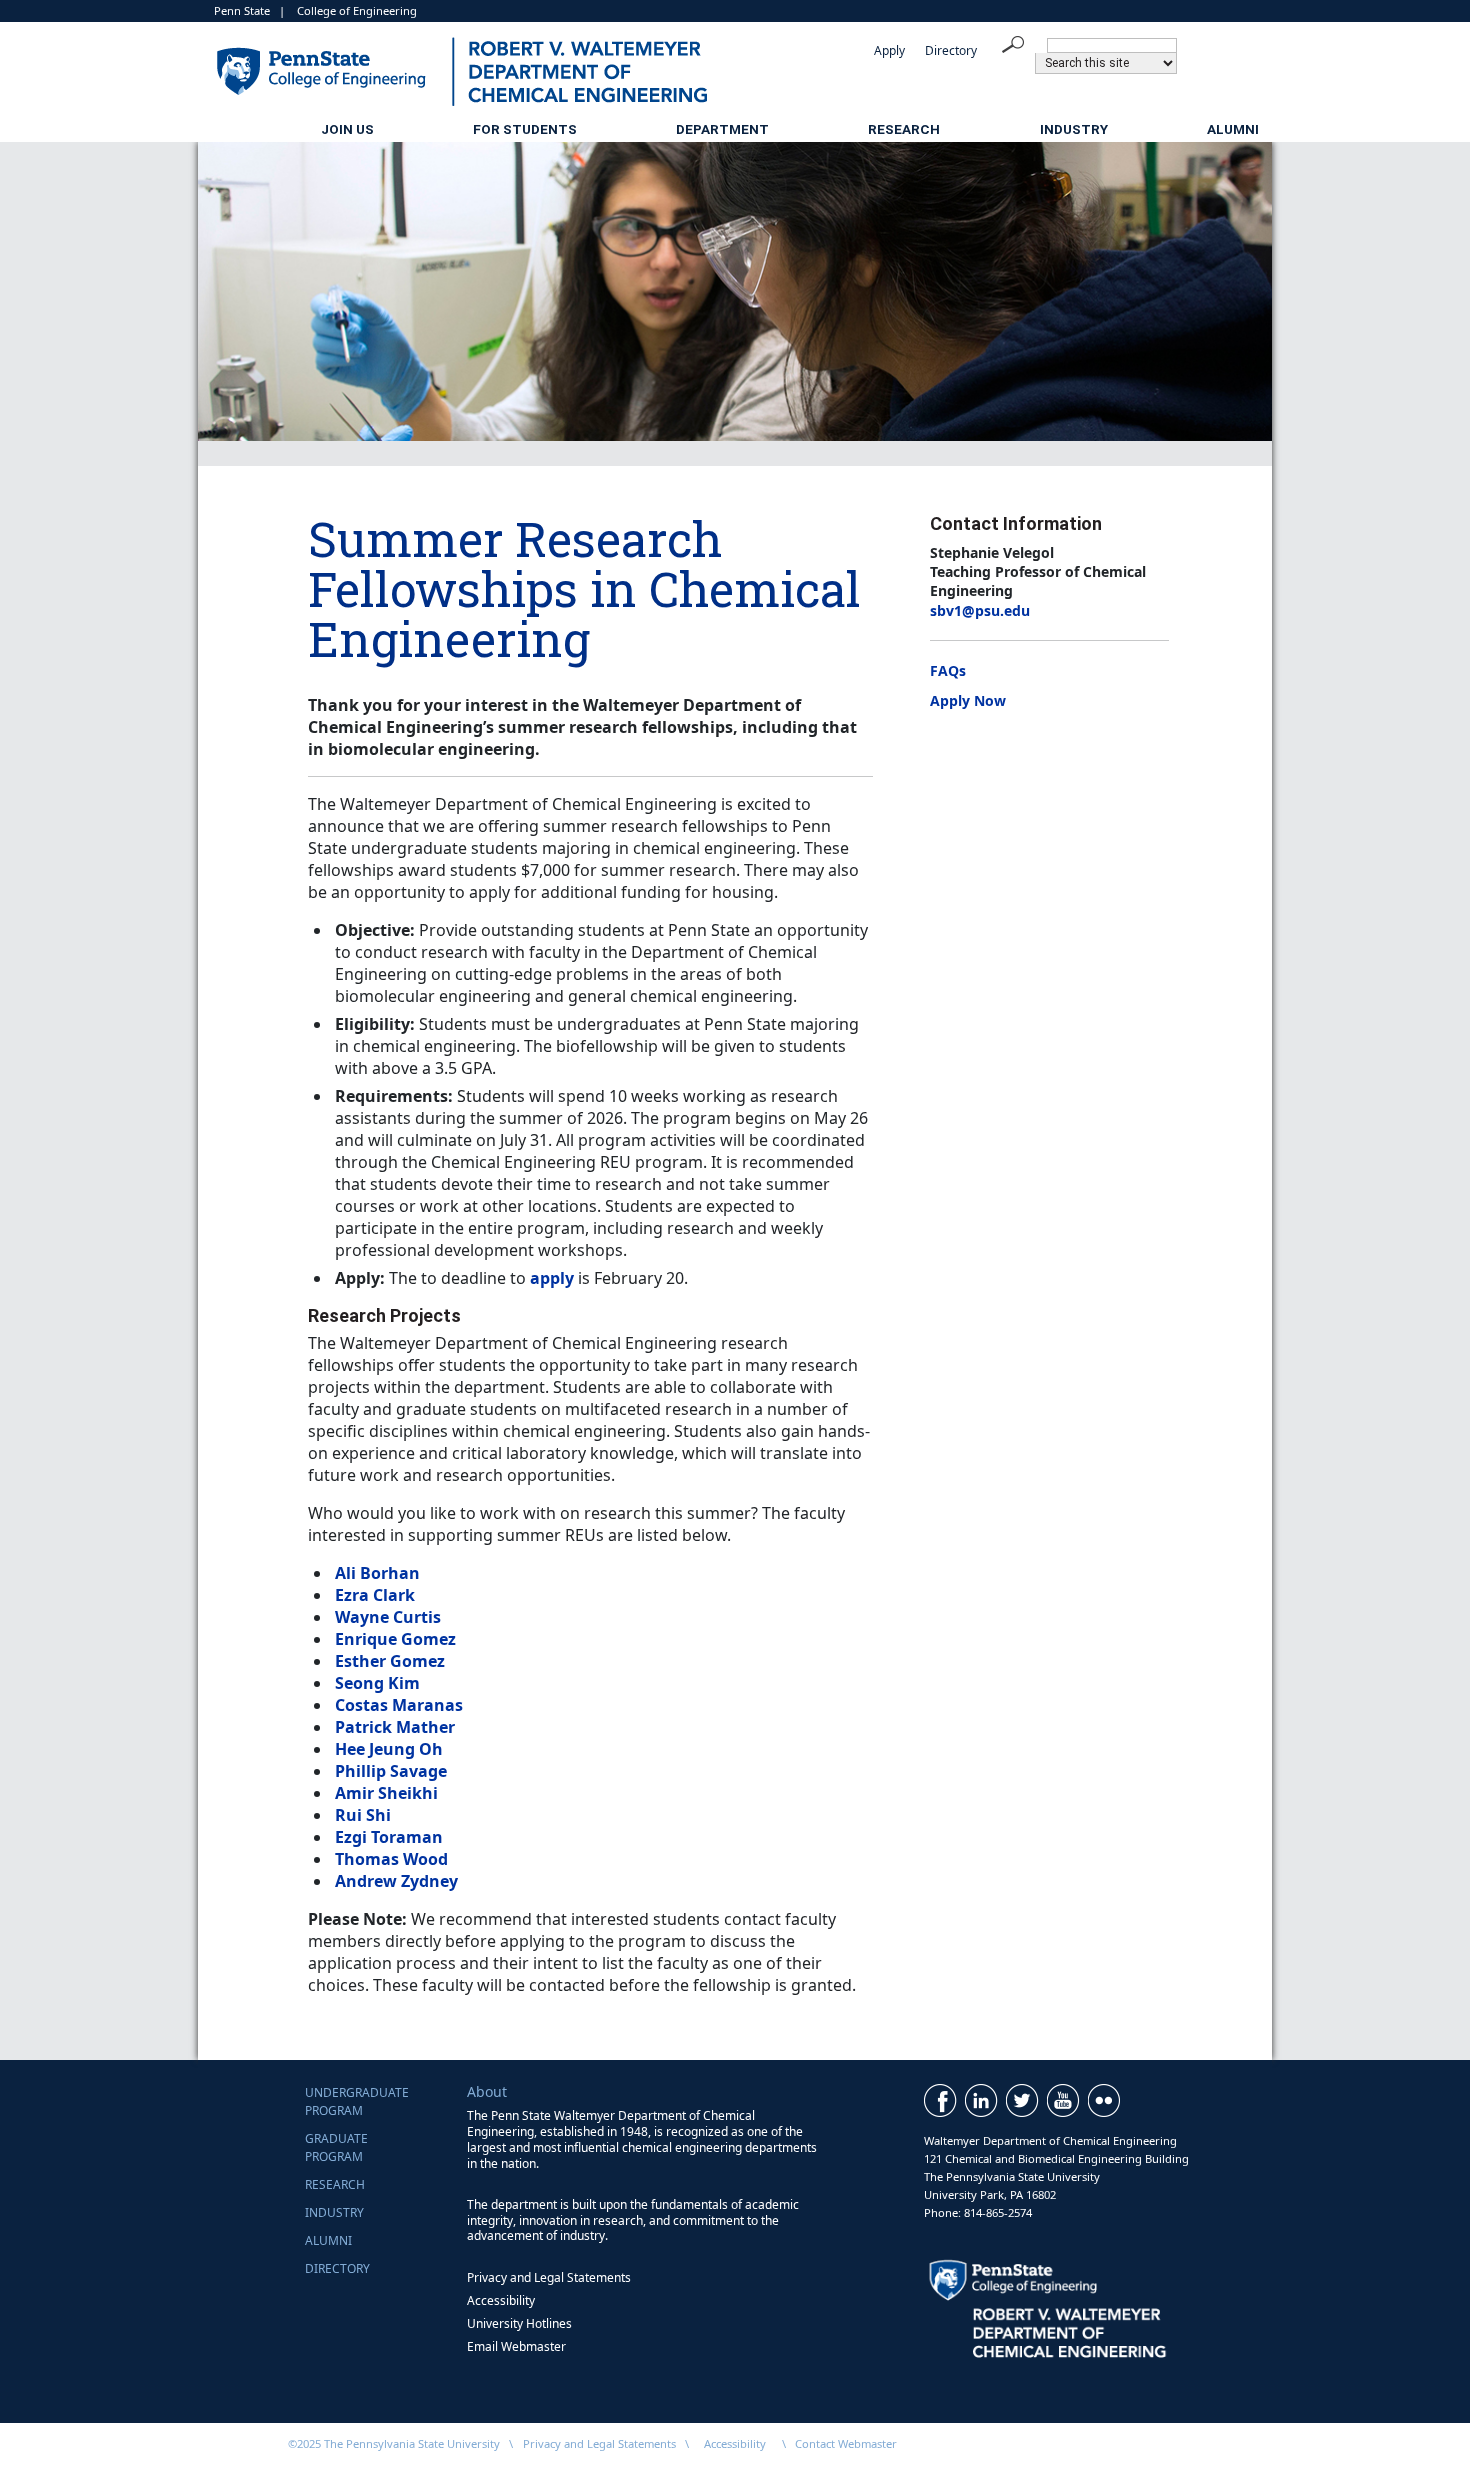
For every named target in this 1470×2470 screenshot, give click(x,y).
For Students (525, 129)
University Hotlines (519, 2323)
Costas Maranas (399, 1705)
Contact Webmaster (846, 2443)
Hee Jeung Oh (389, 1749)
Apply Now (968, 700)
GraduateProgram (336, 2147)
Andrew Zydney (396, 1881)
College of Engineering (357, 10)
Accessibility (501, 2300)
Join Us (347, 129)
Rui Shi (363, 1815)
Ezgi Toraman (389, 1837)
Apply (889, 50)
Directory (951, 50)
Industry (1074, 129)
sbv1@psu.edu (980, 610)
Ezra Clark (375, 1595)
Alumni (1233, 129)
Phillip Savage (391, 1771)
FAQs (948, 670)
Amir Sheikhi (386, 1793)
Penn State (242, 10)
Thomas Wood (391, 1859)
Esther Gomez (390, 1661)
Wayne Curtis (388, 1617)
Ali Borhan (377, 1573)
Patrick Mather (395, 1727)
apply (552, 1278)
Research (904, 129)
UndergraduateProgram (357, 2101)
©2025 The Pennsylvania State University (394, 2443)
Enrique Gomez (395, 1639)
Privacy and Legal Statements (549, 2277)
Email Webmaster (516, 2346)
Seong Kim (377, 1683)
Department (722, 129)
